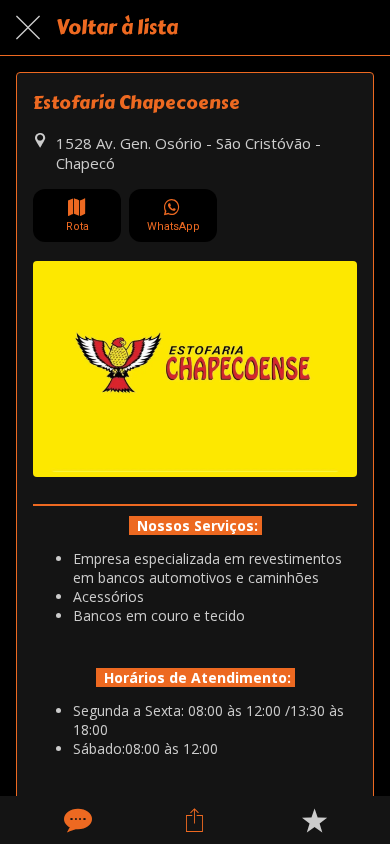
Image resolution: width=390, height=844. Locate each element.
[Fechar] (28, 28)
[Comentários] (76, 820)
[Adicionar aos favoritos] (314, 820)
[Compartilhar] (195, 820)
